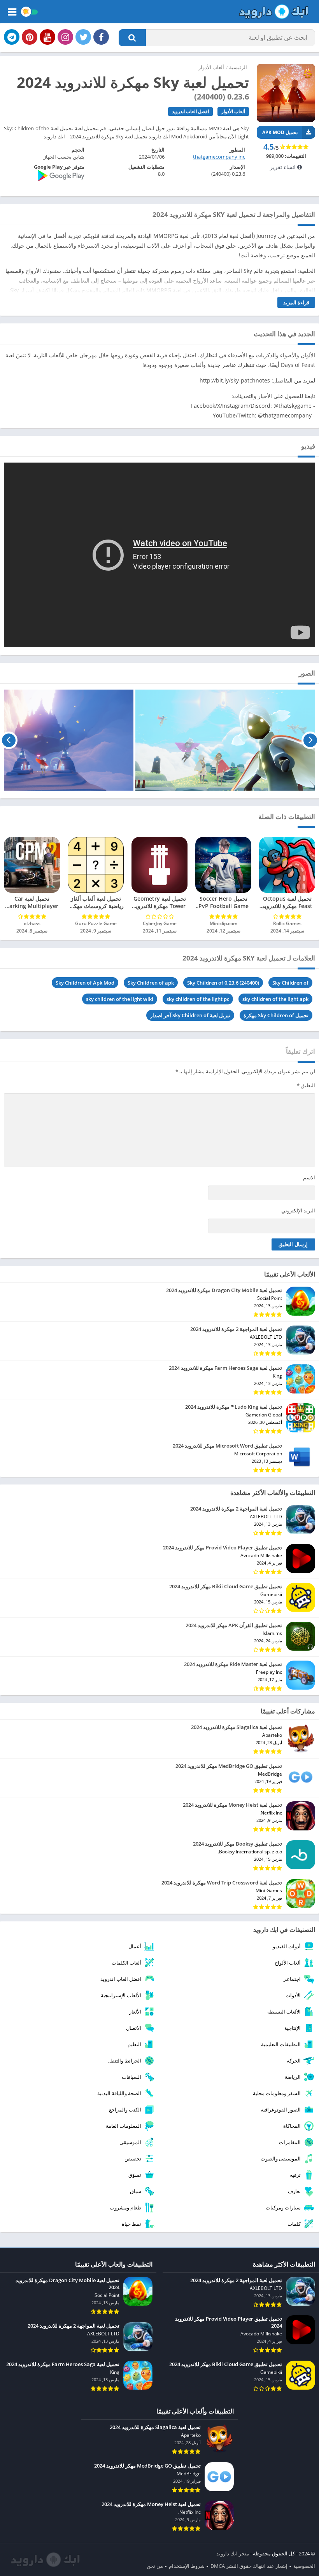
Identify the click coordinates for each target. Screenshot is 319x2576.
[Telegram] (12, 37)
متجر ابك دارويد (233, 2553)
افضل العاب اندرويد (190, 111)
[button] (132, 38)
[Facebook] (101, 37)
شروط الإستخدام (187, 2566)
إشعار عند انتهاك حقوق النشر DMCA (249, 2566)
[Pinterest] (30, 37)
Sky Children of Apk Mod (85, 983)
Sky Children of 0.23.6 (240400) (223, 983)
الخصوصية (304, 2566)
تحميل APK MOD (280, 132)
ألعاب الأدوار (211, 67)
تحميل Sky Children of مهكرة (276, 1015)
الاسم (309, 1177)
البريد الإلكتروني (298, 1210)
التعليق (306, 1085)
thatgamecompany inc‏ (219, 157)
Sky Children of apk (151, 983)
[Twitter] (83, 37)
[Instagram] (65, 37)
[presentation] (310, 740)
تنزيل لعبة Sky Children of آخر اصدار (190, 1015)
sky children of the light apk (275, 999)
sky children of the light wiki (120, 999)
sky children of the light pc (198, 999)
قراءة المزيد (296, 302)
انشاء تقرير (284, 167)
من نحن (155, 2566)
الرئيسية (238, 67)
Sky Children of (290, 983)
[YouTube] (47, 37)
